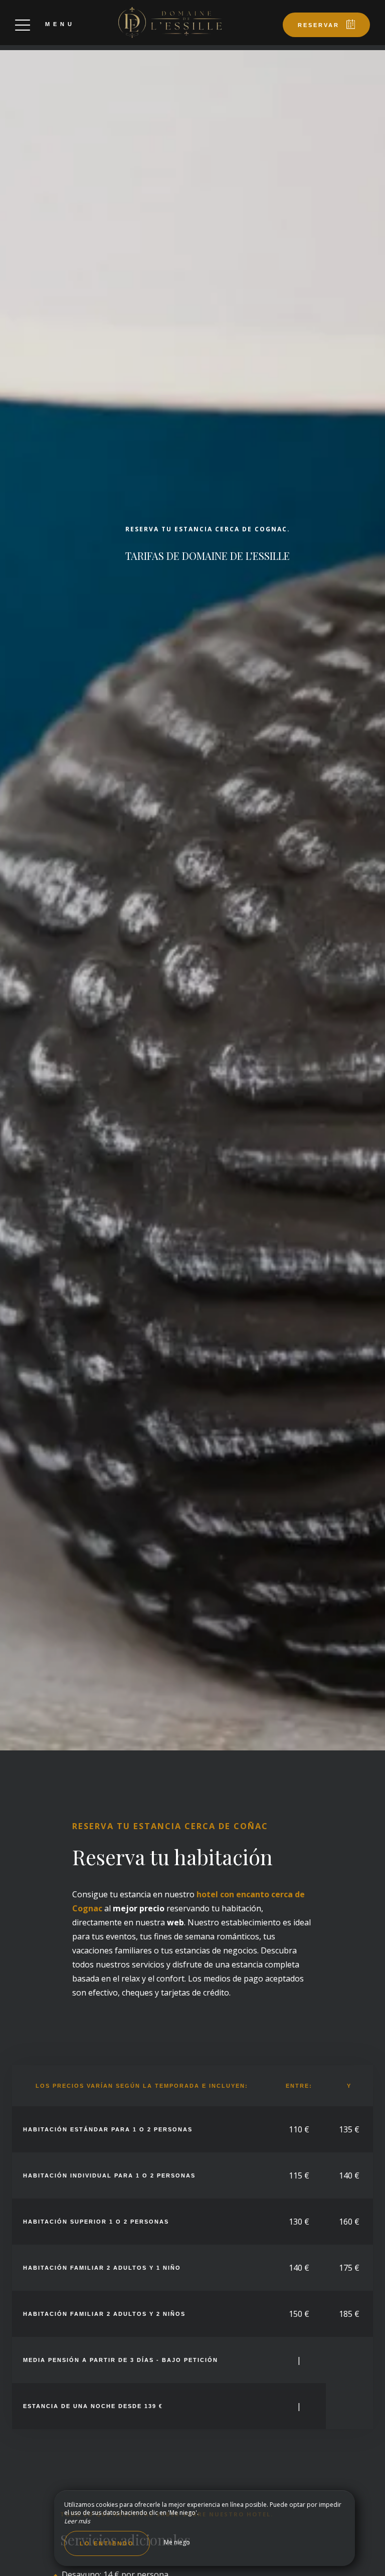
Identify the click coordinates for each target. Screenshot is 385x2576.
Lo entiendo (107, 2543)
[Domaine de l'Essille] (170, 23)
